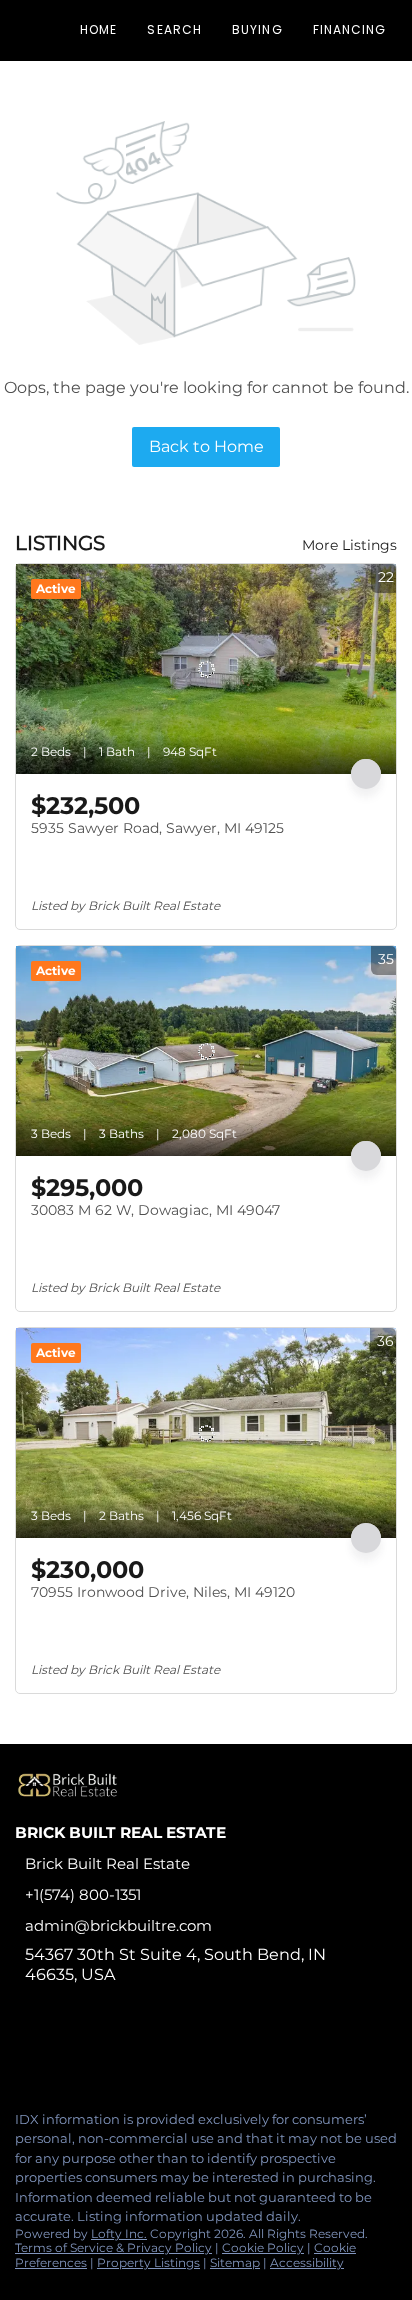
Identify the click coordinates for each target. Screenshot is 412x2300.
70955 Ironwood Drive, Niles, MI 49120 (163, 1592)
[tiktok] (144, 2052)
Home (98, 29)
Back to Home (206, 446)
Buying (257, 29)
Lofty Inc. (119, 2233)
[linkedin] (64, 2052)
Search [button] (174, 29)
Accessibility (307, 2262)
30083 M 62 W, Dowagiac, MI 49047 (155, 1210)
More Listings (349, 545)
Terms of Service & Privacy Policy (113, 2247)
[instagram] (104, 2052)
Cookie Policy (263, 2247)
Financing (350, 29)
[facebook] (24, 2052)
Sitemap (235, 2262)
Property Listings (148, 2262)
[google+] (184, 2052)
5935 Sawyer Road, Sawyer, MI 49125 (157, 828)
